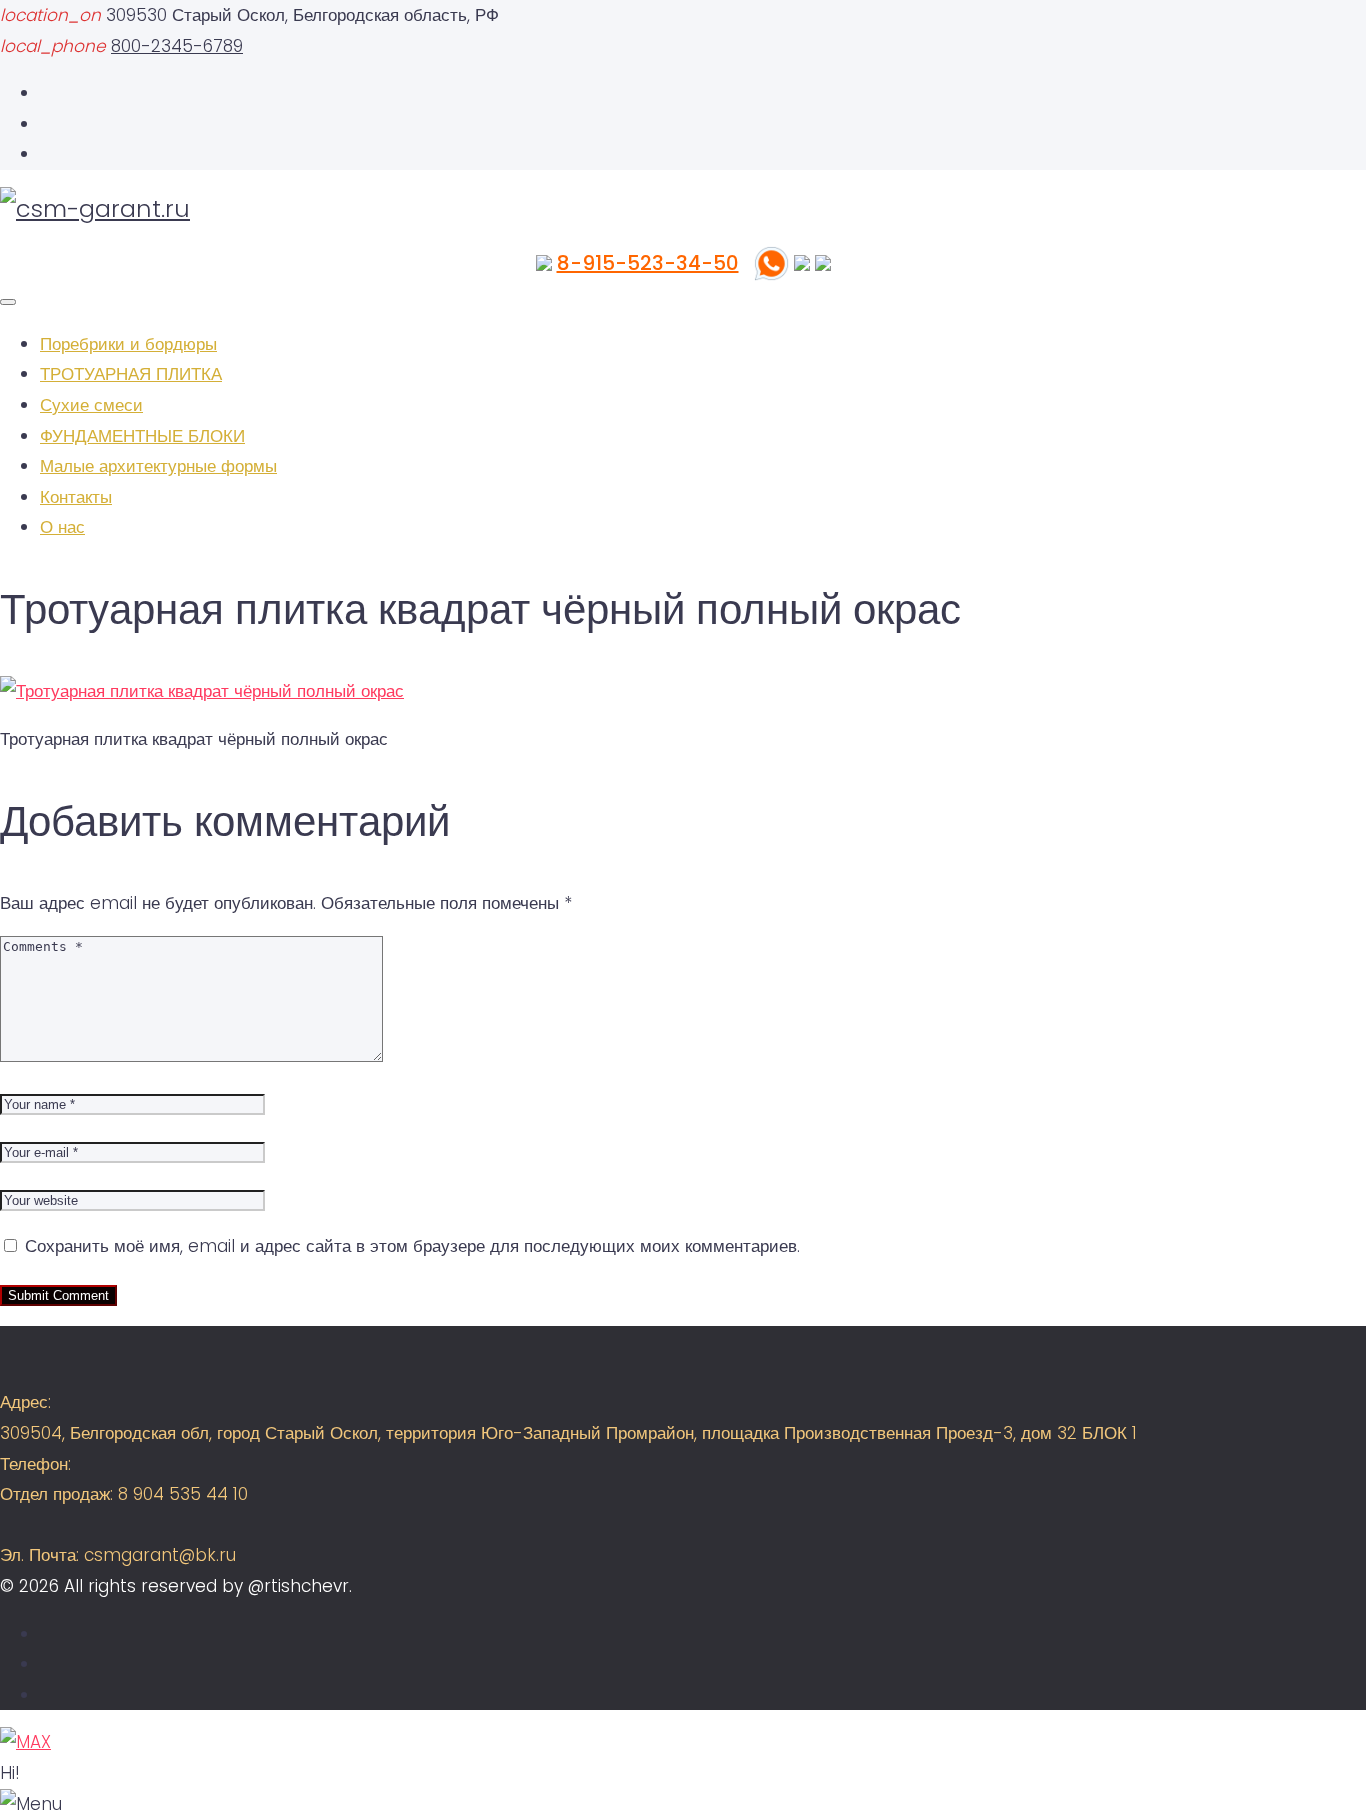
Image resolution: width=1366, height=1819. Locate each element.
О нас (62, 527)
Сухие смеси (91, 405)
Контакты (76, 497)
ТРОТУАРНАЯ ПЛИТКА (131, 374)
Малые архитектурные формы (158, 466)
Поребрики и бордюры (128, 344)
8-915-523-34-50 (648, 263)
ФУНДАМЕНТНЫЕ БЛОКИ (142, 436)
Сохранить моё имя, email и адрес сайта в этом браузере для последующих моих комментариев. (412, 1246)
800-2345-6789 (177, 46)
